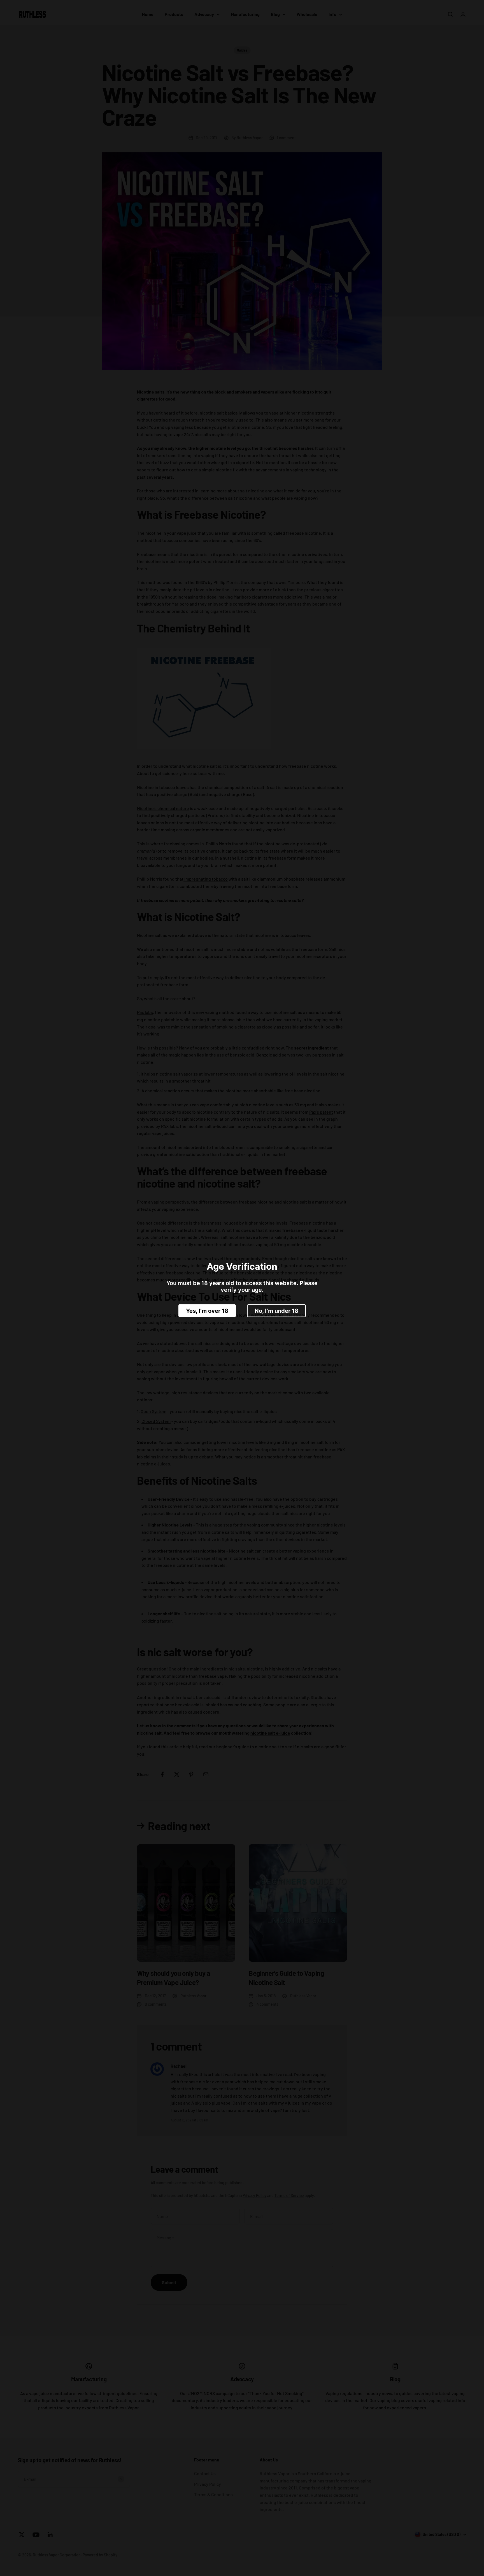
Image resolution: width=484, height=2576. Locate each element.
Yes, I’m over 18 (207, 1311)
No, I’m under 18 (276, 1311)
